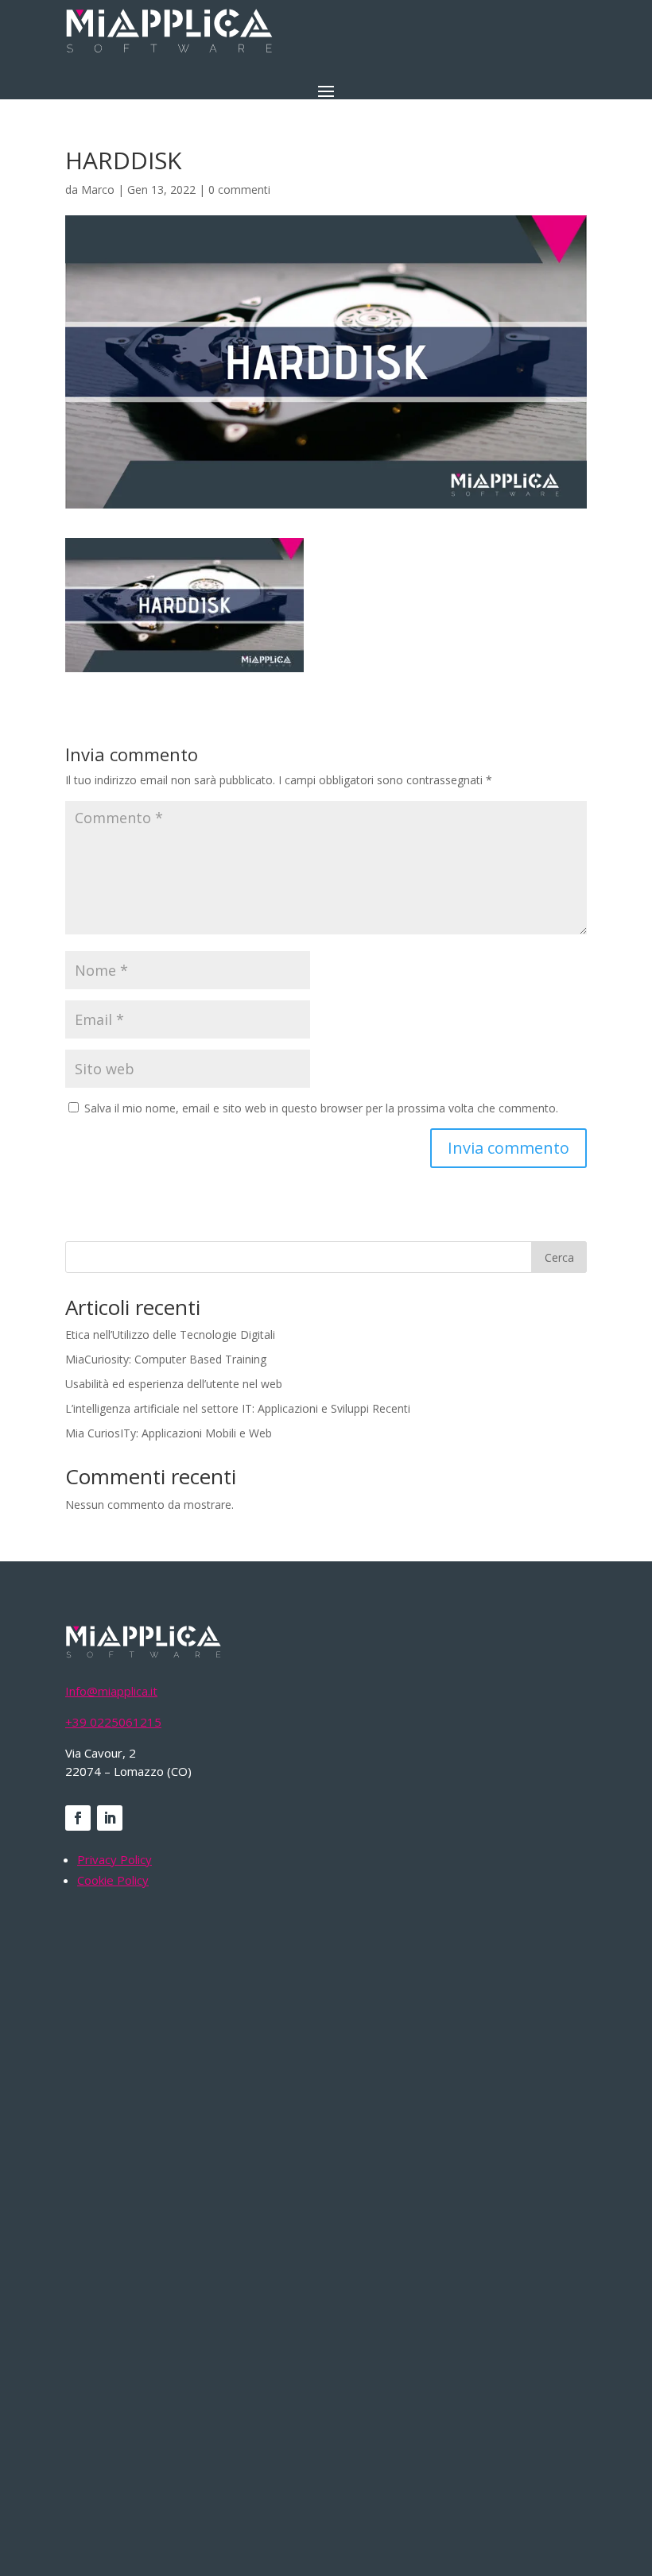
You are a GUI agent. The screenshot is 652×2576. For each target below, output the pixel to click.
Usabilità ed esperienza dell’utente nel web (174, 1384)
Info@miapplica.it (111, 1691)
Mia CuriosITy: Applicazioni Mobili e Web (169, 1433)
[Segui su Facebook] (78, 1818)
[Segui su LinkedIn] (110, 1818)
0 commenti (239, 190)
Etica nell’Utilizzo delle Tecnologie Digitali (170, 1334)
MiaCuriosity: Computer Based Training (166, 1359)
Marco (98, 190)
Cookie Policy (113, 1880)
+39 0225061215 (113, 1722)
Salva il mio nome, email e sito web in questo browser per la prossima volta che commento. (321, 1108)
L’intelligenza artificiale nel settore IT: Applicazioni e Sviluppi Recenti (238, 1408)
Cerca (559, 1257)
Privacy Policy (114, 1859)
